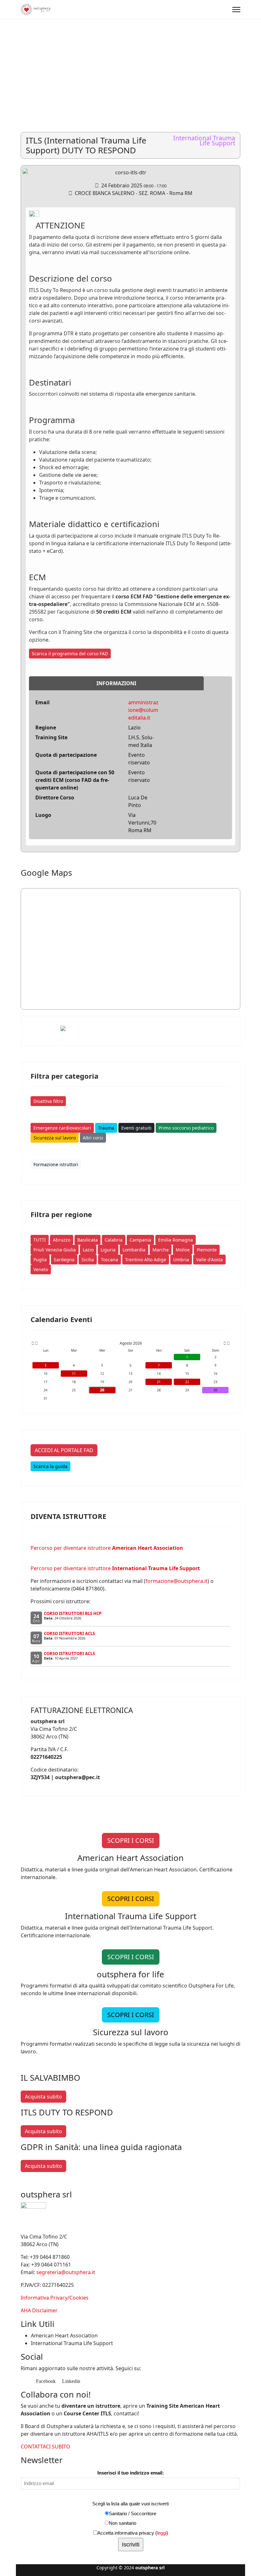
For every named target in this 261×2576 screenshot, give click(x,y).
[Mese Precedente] (36, 1343)
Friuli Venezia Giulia (55, 1250)
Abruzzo (62, 1240)
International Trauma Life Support (72, 2343)
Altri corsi (93, 1138)
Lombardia (134, 1250)
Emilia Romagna (176, 1240)
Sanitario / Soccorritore (133, 2513)
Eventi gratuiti (136, 1128)
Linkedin (71, 2381)
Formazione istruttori (56, 1164)
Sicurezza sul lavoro (55, 1138)
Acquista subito (43, 2097)
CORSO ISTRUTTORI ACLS (69, 1633)
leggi (162, 2533)
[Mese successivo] (225, 1343)
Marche (161, 1250)
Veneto (41, 1269)
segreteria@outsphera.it (66, 2272)
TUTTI (40, 1240)
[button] (242, 52)
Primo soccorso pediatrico (186, 1128)
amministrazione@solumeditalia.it (143, 710)
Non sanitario (123, 2523)
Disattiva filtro (48, 1101)
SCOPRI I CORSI (131, 1840)
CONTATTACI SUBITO (46, 2447)
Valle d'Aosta (209, 1260)
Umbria (181, 1260)
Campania (140, 1240)
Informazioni (116, 683)
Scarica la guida (50, 1466)
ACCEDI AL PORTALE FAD (64, 1450)
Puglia (40, 1260)
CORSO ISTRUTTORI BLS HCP (73, 1613)
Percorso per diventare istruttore (107, 1548)
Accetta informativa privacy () (133, 2533)
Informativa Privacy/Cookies (55, 2298)
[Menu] (236, 10)
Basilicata (88, 1240)
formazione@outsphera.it (176, 1581)
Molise (183, 1250)
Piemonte (207, 1250)
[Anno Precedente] (32, 1343)
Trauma (106, 1128)
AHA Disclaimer (39, 2310)
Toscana (109, 1260)
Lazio (88, 1250)
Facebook (45, 2381)
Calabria (114, 1240)
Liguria (108, 1250)
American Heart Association (64, 2336)
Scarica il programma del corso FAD (70, 654)
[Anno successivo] (228, 1343)
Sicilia (88, 1260)
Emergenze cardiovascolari (62, 1128)
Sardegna (64, 1260)
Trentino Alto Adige (146, 1260)
